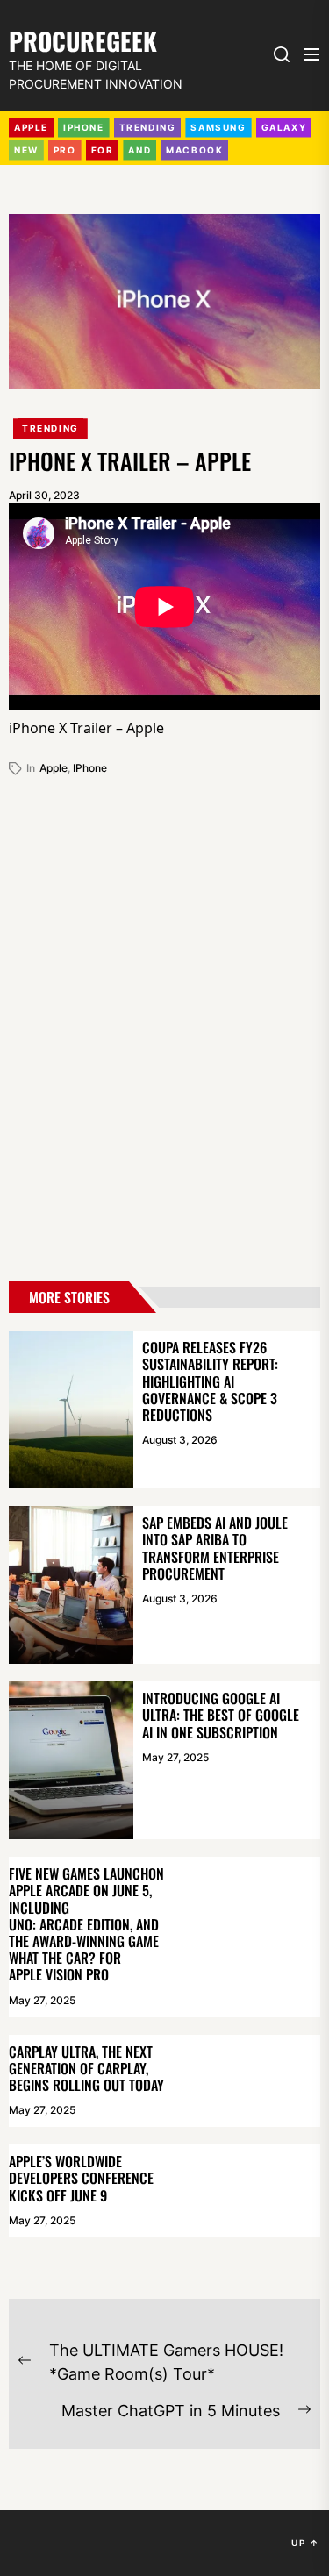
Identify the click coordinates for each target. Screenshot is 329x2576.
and (139, 150)
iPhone (84, 127)
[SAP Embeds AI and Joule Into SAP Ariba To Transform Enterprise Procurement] (71, 1585)
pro (65, 150)
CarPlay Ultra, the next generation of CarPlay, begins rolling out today (86, 2068)
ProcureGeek (83, 39)
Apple (31, 127)
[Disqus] (164, 1022)
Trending (50, 428)
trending (148, 127)
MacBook (194, 150)
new (26, 150)
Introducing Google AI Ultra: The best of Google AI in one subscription (221, 1715)
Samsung (218, 127)
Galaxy (284, 127)
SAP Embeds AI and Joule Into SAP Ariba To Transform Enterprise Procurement (215, 1548)
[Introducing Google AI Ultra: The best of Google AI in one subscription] (71, 1760)
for (103, 150)
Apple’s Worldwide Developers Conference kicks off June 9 (81, 2178)
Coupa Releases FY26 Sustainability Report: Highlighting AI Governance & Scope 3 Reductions (210, 1381)
